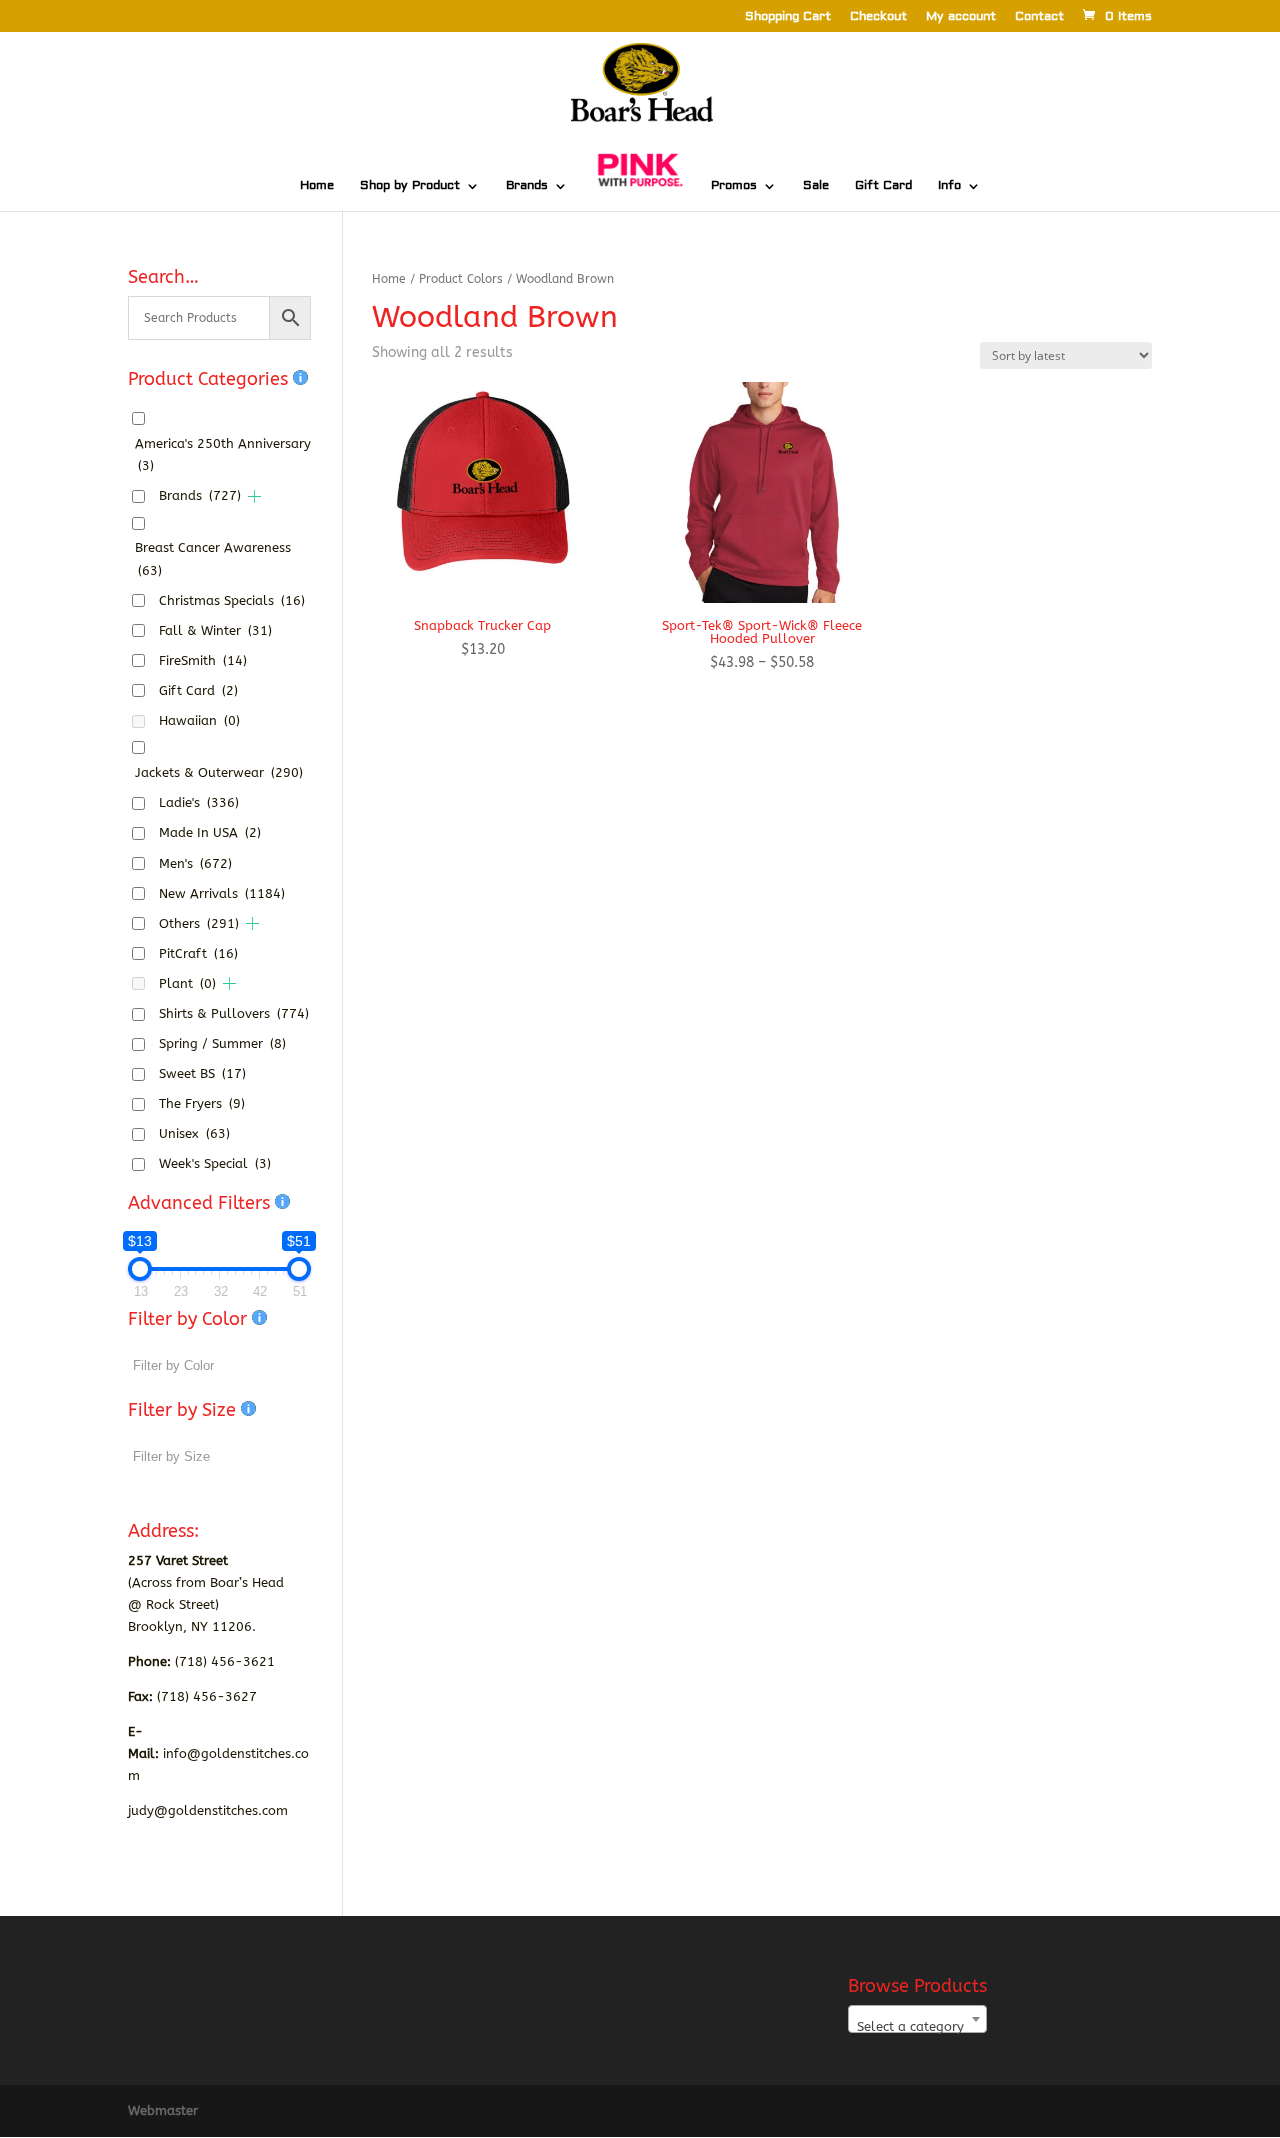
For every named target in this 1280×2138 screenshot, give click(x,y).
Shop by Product (410, 186)
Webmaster (163, 2110)
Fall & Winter (215, 630)
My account (961, 17)
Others (199, 923)
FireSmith (203, 660)
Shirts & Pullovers (234, 1013)
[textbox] (917, 2026)
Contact (1039, 17)
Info (949, 186)
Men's (195, 863)
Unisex (194, 1133)
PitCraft (198, 953)
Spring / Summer (222, 1043)
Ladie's (199, 802)
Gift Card (883, 186)
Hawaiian (199, 720)
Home (317, 186)
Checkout (878, 17)
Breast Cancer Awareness (213, 558)
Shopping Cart (788, 17)
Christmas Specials (232, 600)
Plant (187, 983)
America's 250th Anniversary (223, 454)
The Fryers (202, 1103)
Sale (816, 186)
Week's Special (215, 1163)
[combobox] (917, 2019)
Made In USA (210, 832)
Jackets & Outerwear (219, 772)
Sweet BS (202, 1073)
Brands (527, 186)
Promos (734, 186)
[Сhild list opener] (254, 496)
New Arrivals (222, 893)
